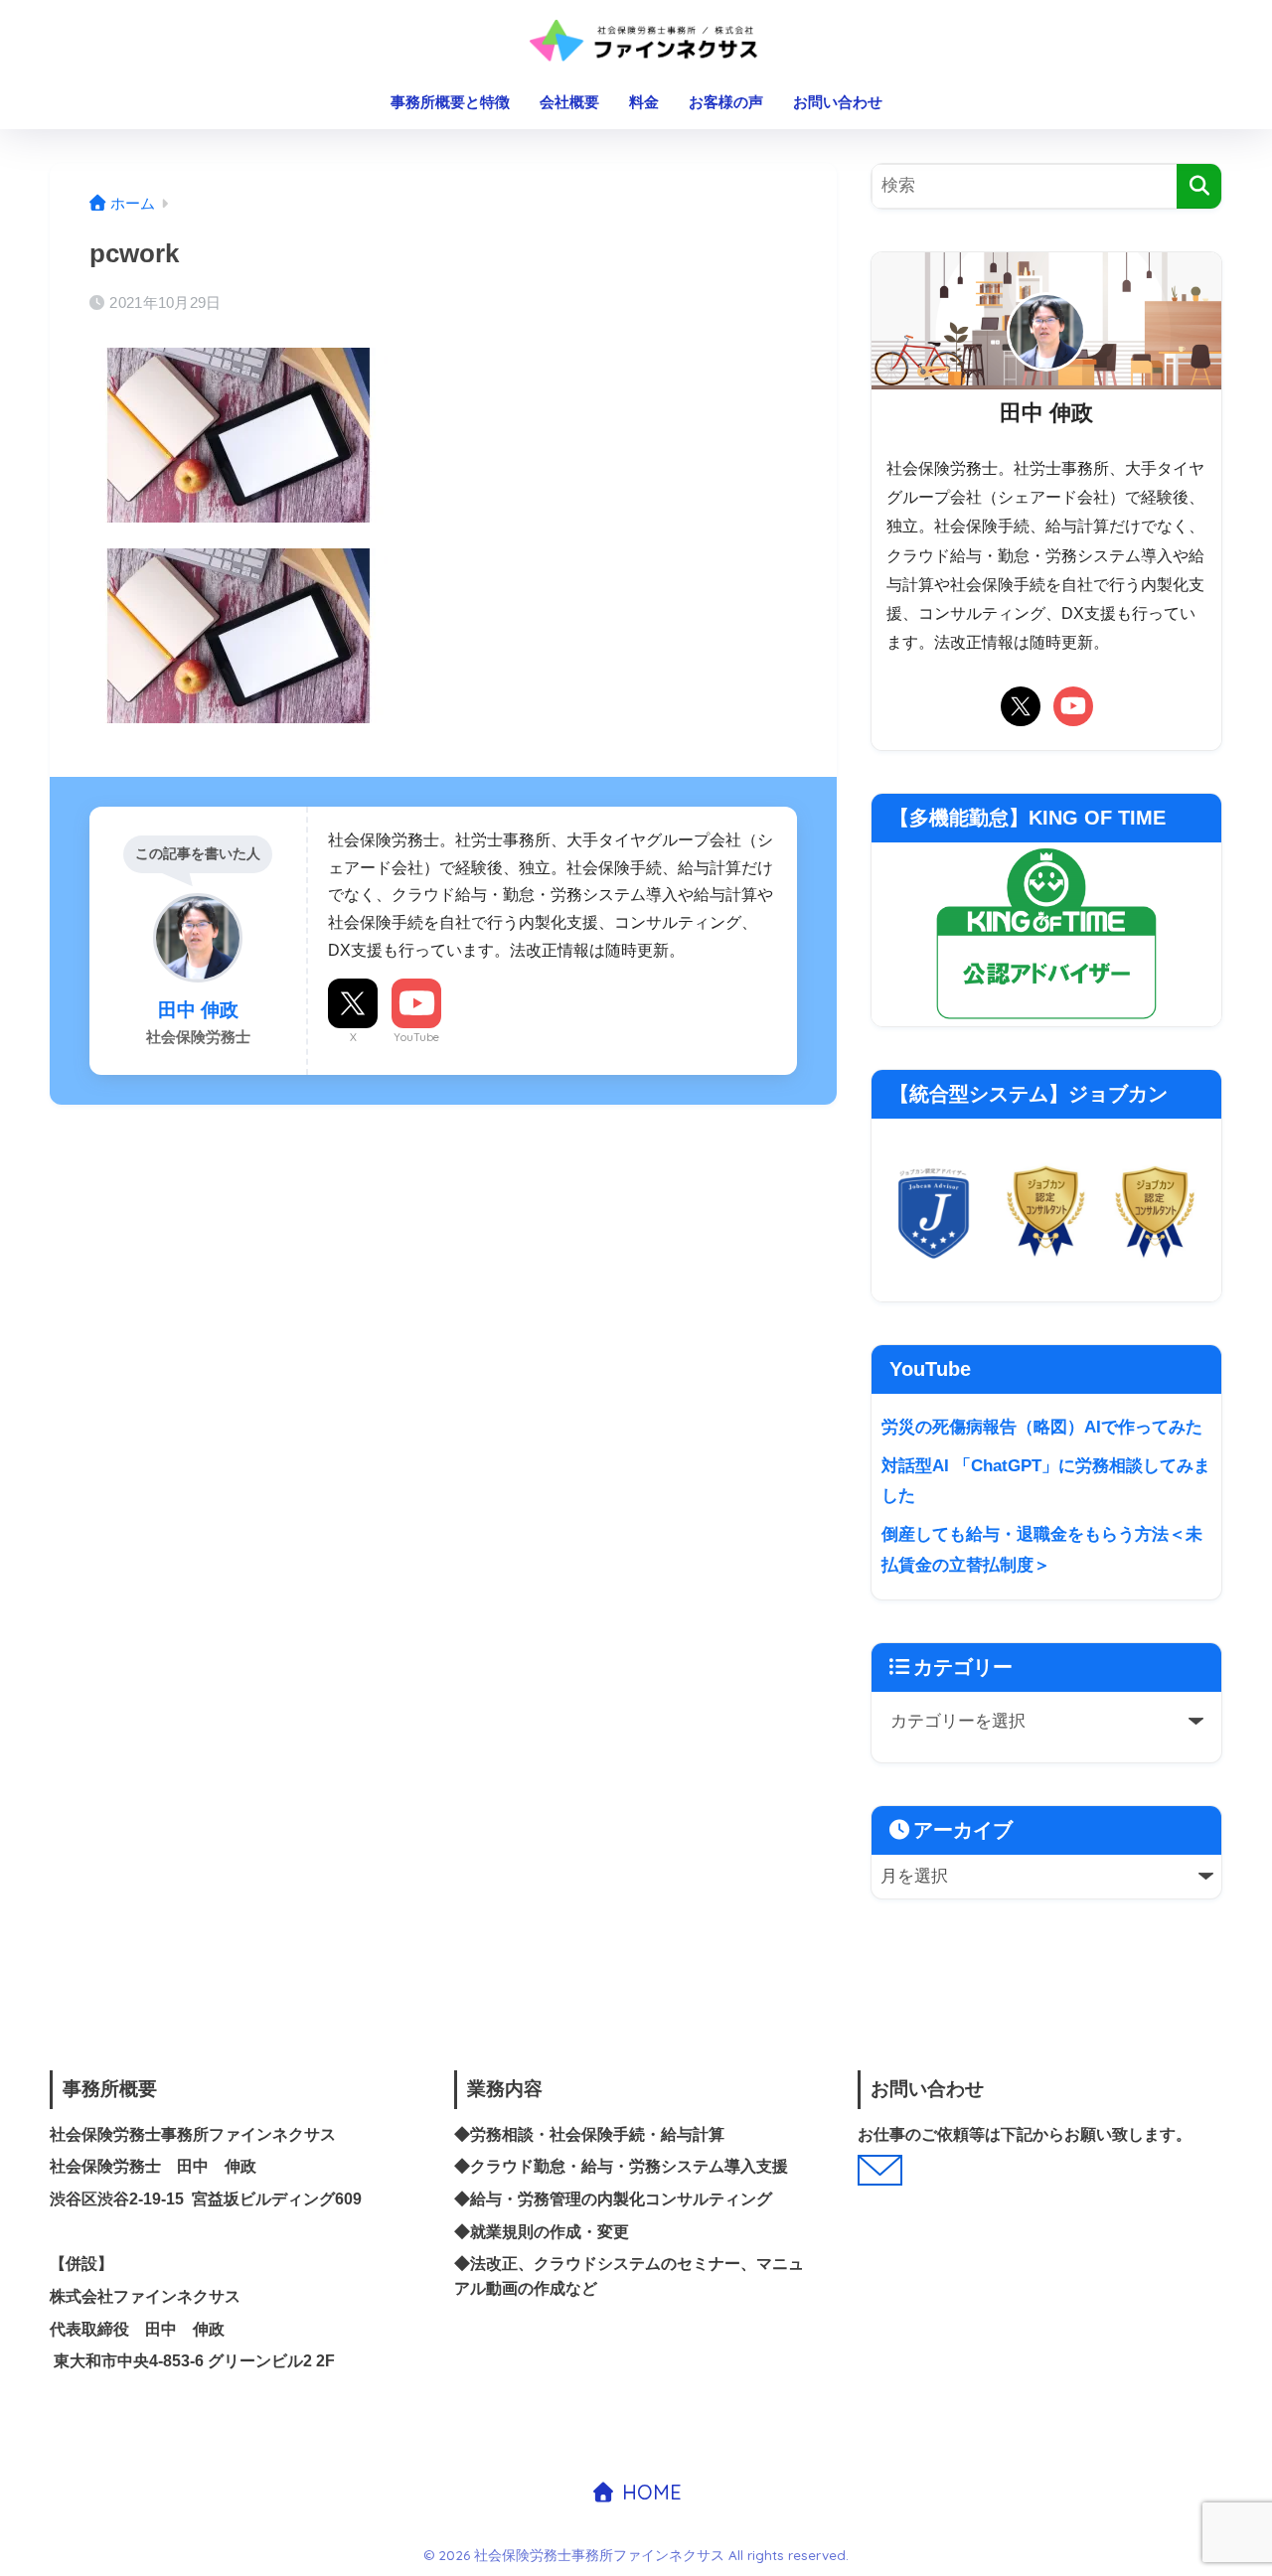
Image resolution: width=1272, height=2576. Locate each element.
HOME (649, 2492)
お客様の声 (726, 102)
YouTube (416, 1037)
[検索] (1199, 186)
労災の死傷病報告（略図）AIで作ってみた (1042, 1427)
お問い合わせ (838, 102)
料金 (644, 102)
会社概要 (569, 102)
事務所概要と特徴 (450, 102)
